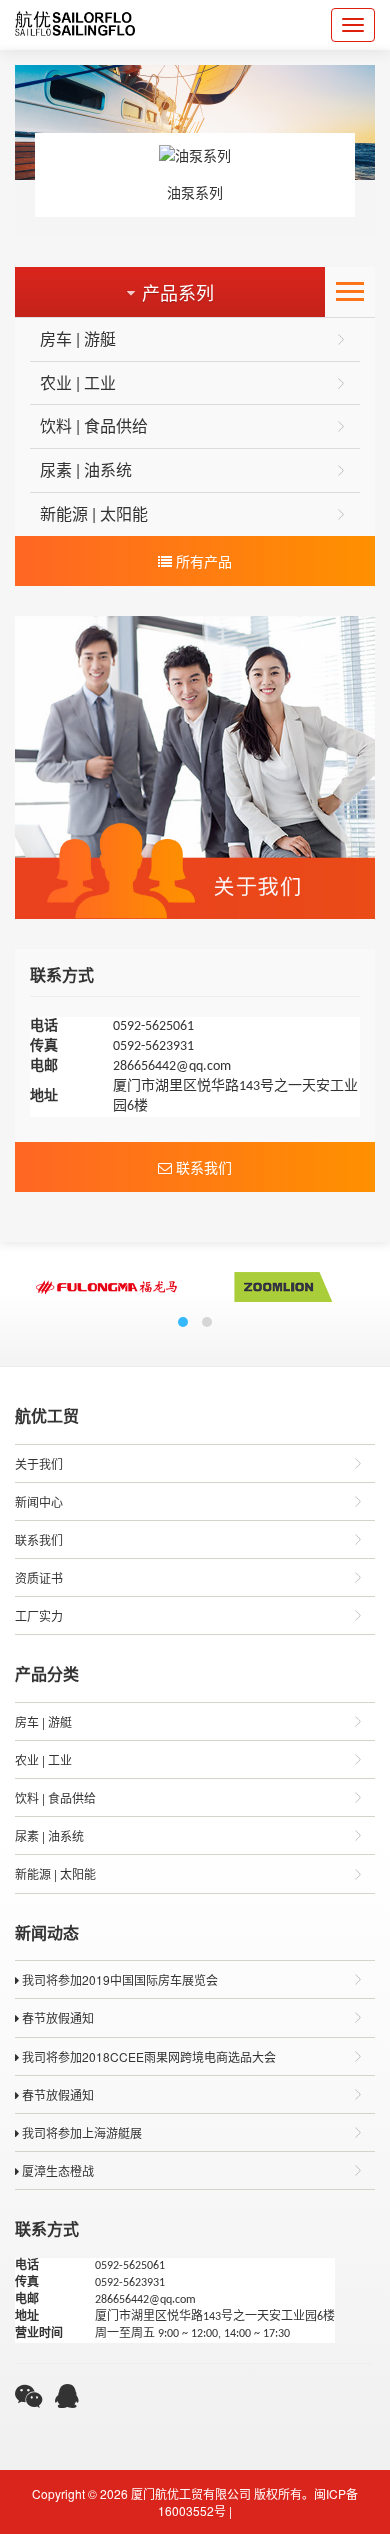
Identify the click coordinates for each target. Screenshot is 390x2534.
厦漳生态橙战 (56, 2170)
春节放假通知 (56, 2017)
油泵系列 (195, 192)
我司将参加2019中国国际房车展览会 (118, 1979)
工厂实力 (39, 1615)
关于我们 (39, 1463)
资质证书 (39, 1577)
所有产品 (202, 561)
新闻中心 (39, 1501)
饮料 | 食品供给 (94, 425)
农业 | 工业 (78, 382)
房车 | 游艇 (78, 338)
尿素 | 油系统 (86, 469)
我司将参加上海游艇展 (80, 2132)
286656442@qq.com (172, 1066)
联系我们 (202, 1167)
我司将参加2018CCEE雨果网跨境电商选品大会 (147, 2056)
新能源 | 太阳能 (94, 513)
